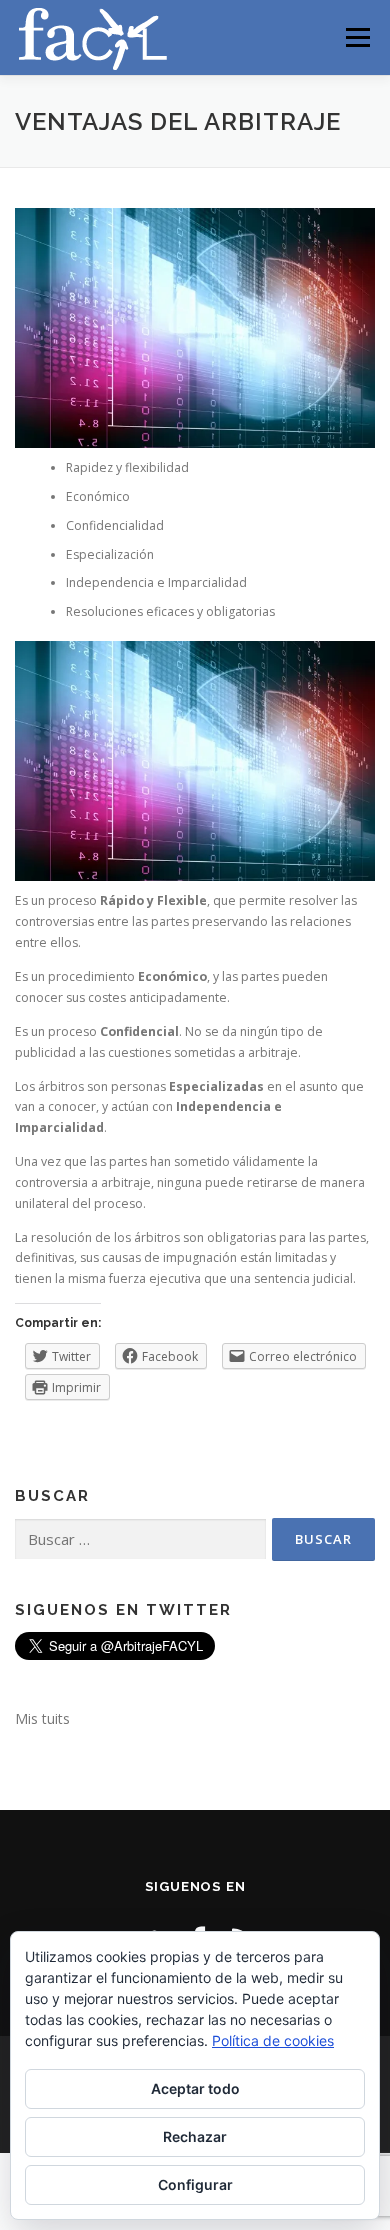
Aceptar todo (195, 2088)
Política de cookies (273, 2040)
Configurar (195, 2184)
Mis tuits (42, 1718)
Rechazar (195, 2136)
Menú (356, 37)
